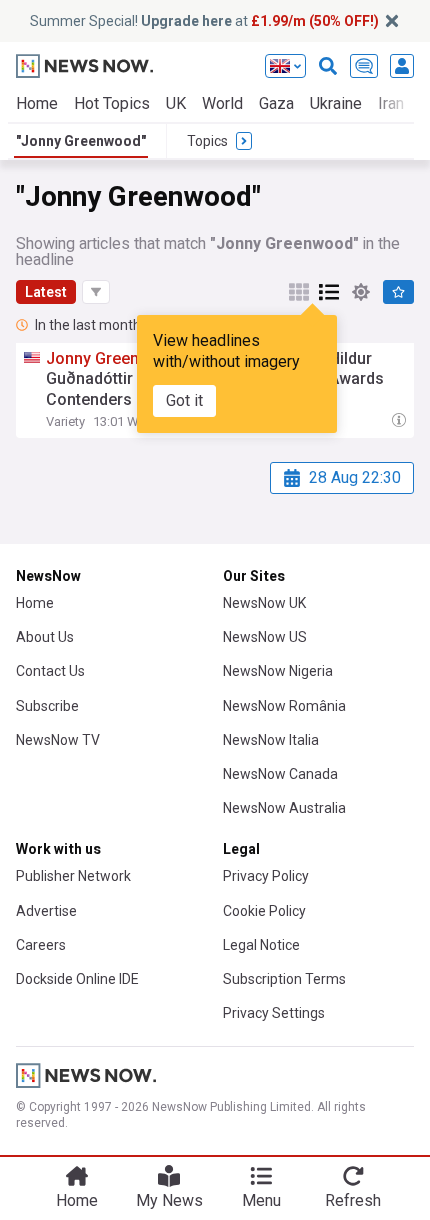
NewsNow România (284, 706)
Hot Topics (112, 103)
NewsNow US (265, 637)
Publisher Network (73, 876)
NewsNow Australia (284, 808)
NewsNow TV (58, 740)
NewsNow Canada (280, 774)
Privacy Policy (266, 876)
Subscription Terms (284, 979)
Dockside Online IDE (77, 979)
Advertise (46, 911)
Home (37, 103)
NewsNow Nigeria (278, 671)
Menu (261, 1200)
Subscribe (47, 706)
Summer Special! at (204, 21)
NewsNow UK (264, 603)
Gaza (276, 103)
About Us (45, 637)
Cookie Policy (264, 911)
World (222, 103)
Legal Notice (261, 945)
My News (169, 1200)
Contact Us (50, 671)
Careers (41, 945)
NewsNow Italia (271, 740)
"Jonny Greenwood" (81, 141)
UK (176, 103)
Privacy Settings (274, 1013)
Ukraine (336, 103)
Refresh (353, 1200)
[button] (96, 292)
